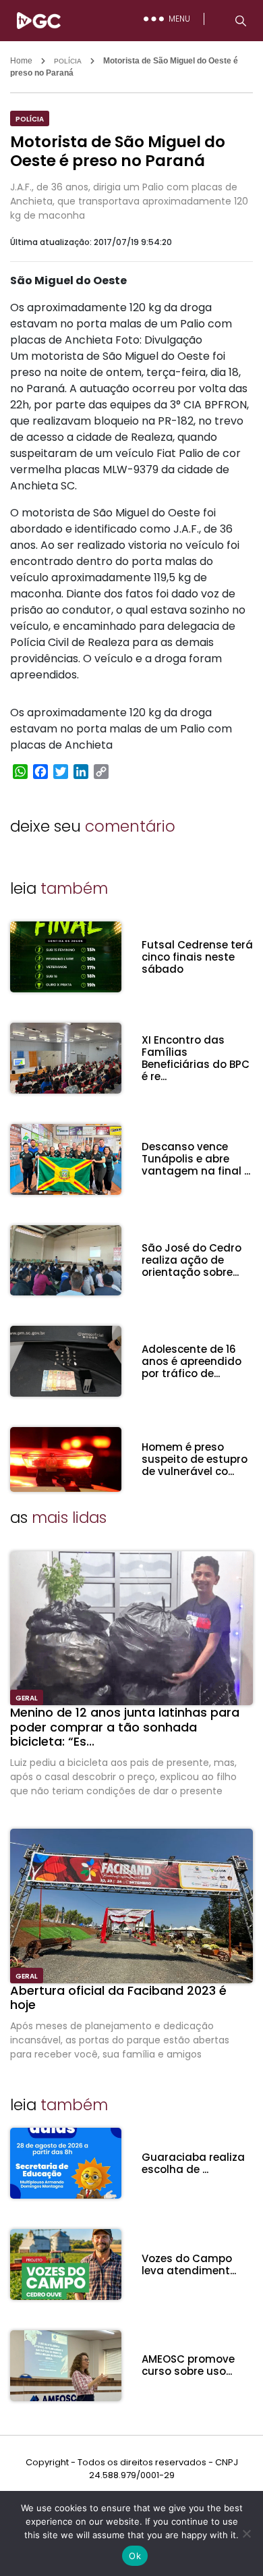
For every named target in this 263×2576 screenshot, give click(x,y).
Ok (135, 2556)
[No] (246, 2533)
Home (21, 61)
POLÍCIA (68, 61)
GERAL (27, 1698)
